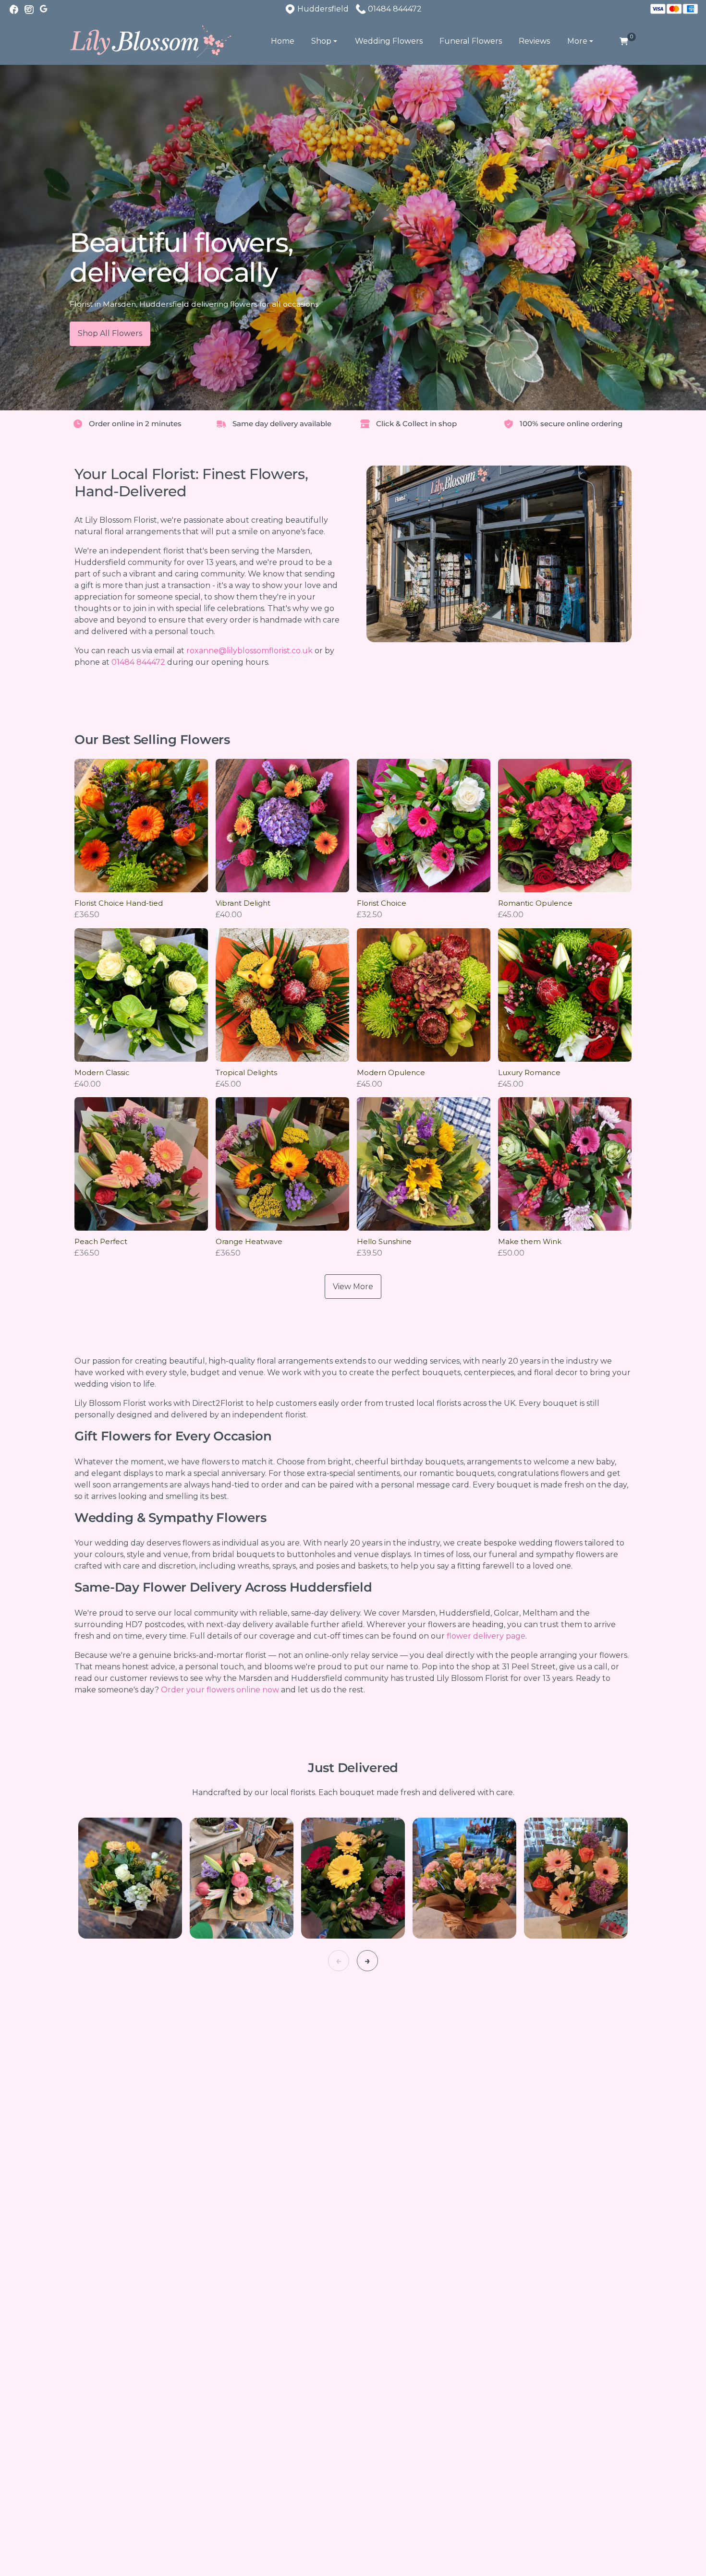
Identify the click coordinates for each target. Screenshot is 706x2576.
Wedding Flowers (389, 41)
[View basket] (624, 42)
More (577, 41)
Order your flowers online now (220, 1690)
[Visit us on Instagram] (29, 10)
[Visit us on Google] (45, 10)
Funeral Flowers (471, 41)
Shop (321, 41)
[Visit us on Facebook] (14, 10)
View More (353, 1287)
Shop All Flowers (110, 333)
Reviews (534, 41)
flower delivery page (486, 1636)
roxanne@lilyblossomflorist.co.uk (250, 651)
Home (283, 41)
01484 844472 (138, 662)
